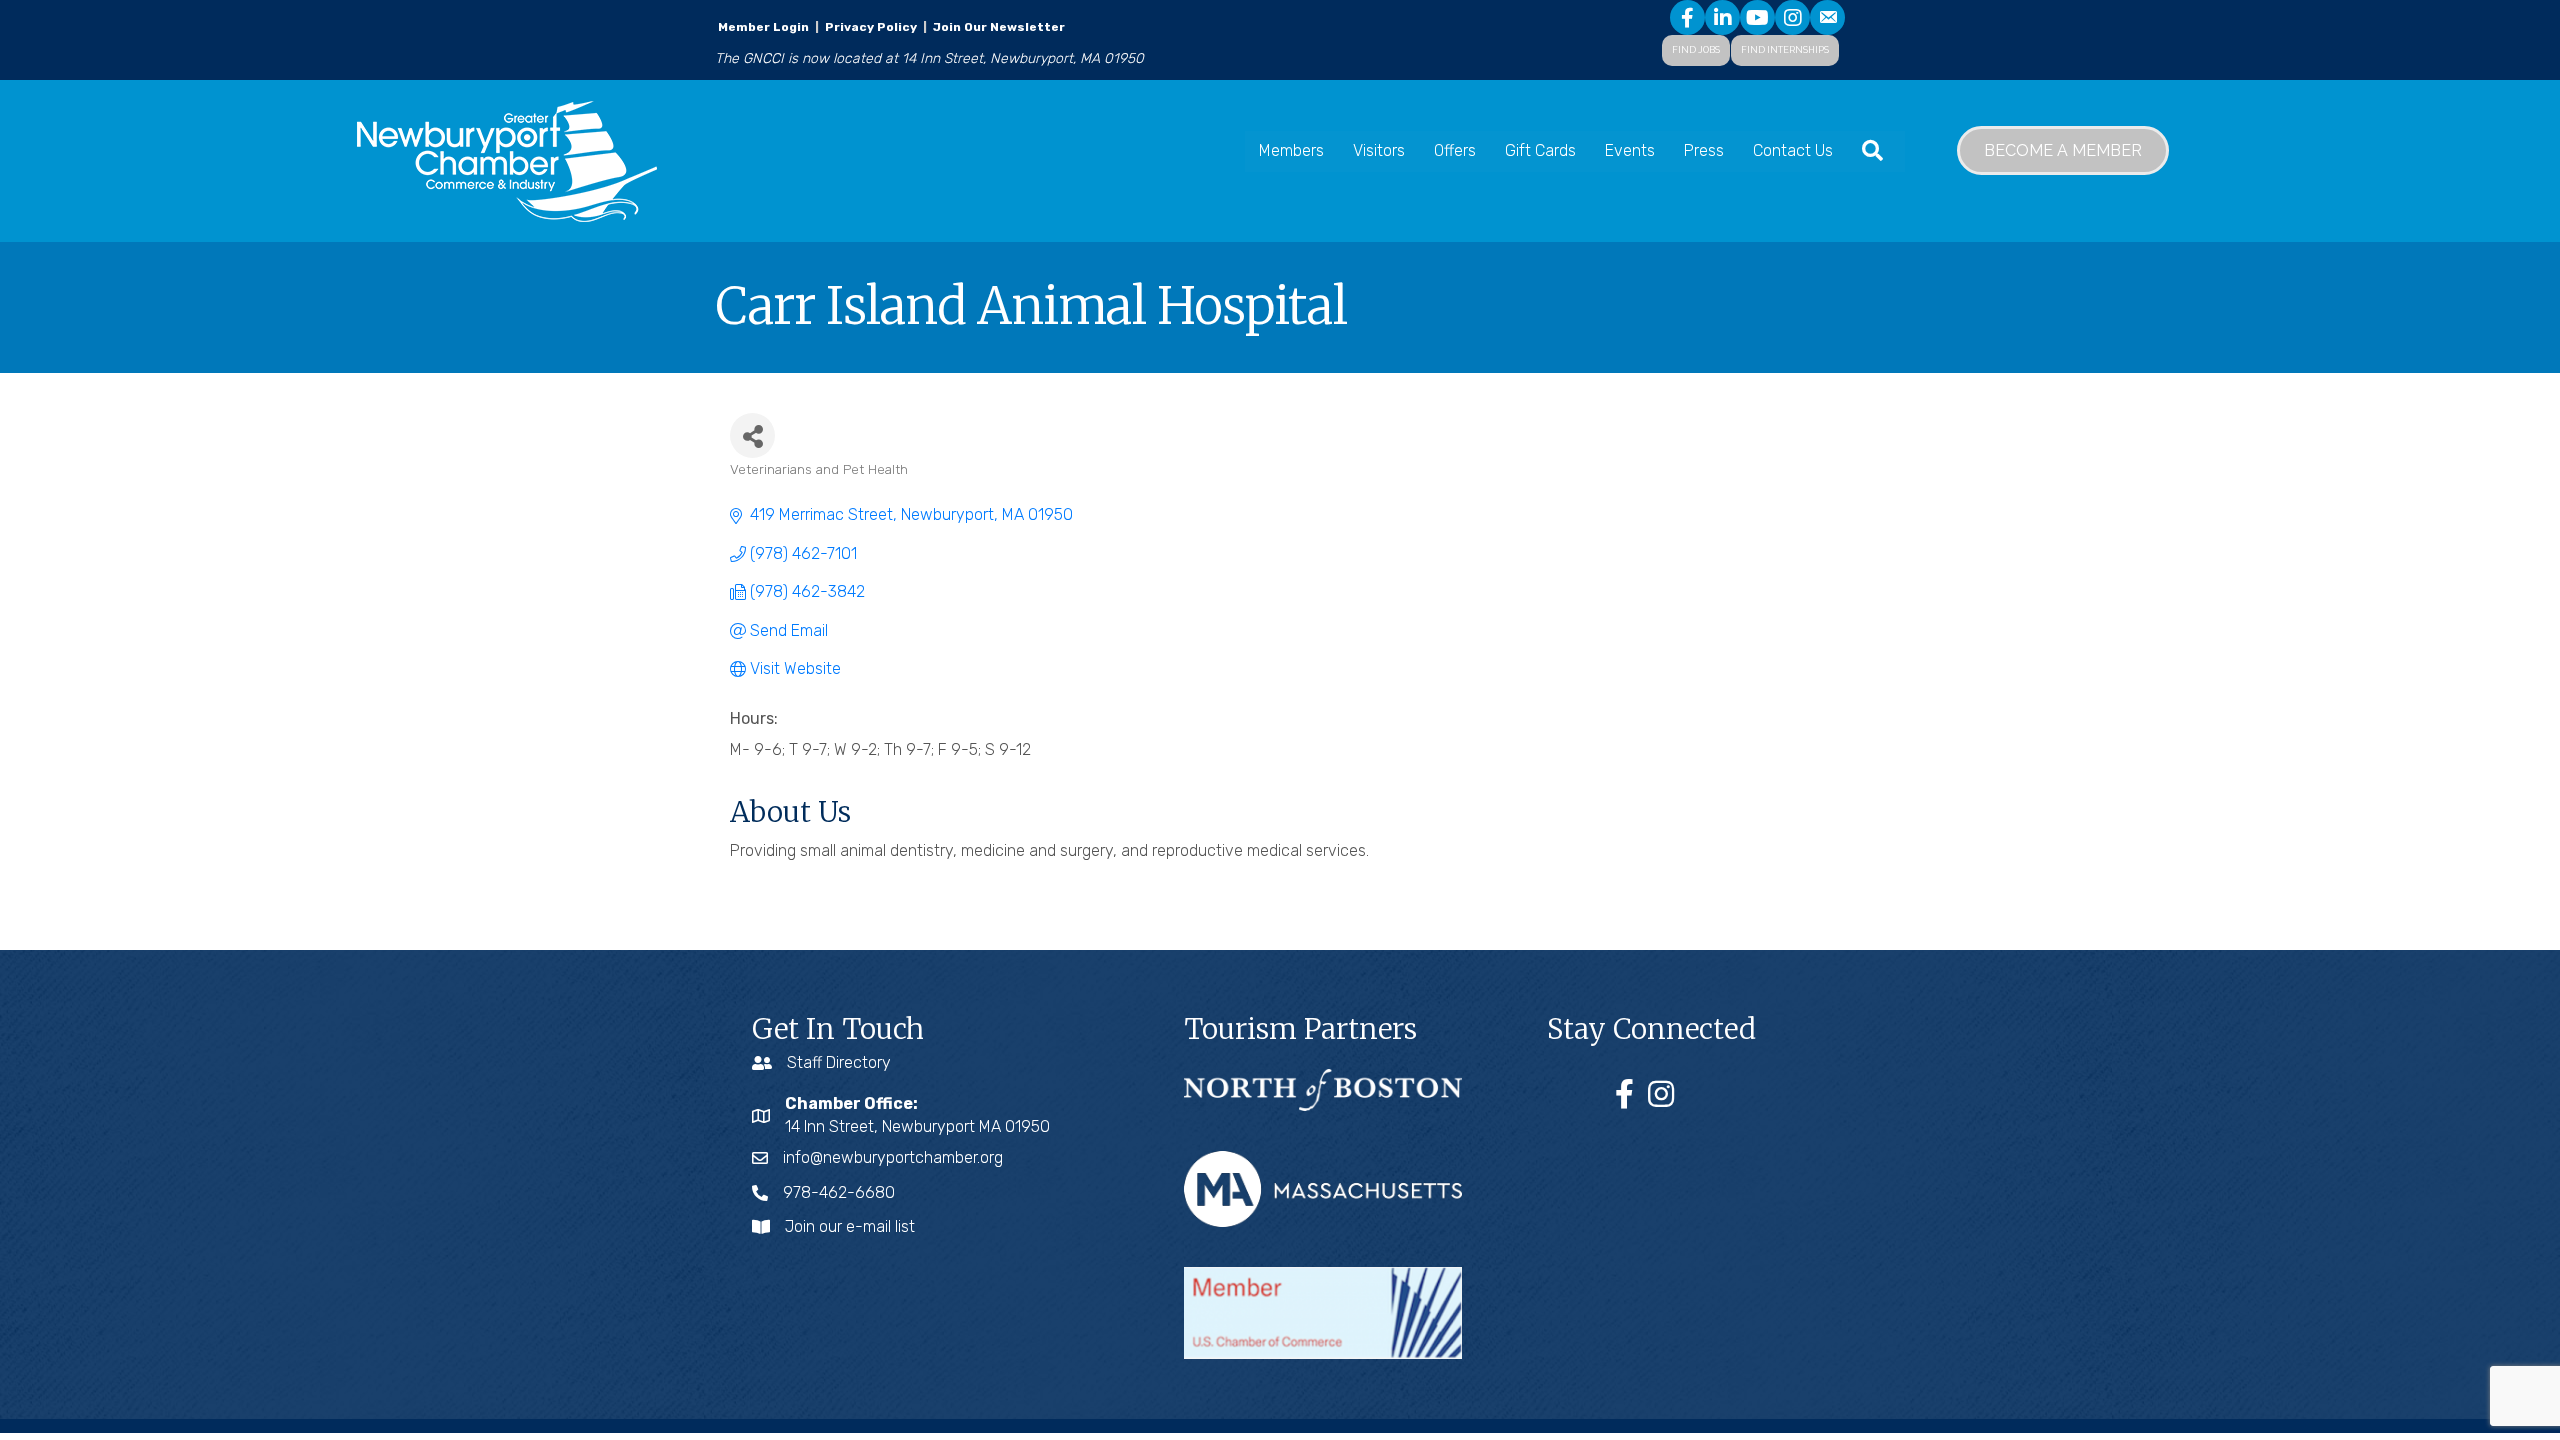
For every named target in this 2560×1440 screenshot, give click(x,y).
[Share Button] (752, 435)
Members (1291, 150)
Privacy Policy (871, 27)
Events (1630, 150)
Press (1704, 150)
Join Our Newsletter (997, 27)
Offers (1455, 150)
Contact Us (1793, 150)
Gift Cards (1540, 150)
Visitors (1379, 150)
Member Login (763, 27)
